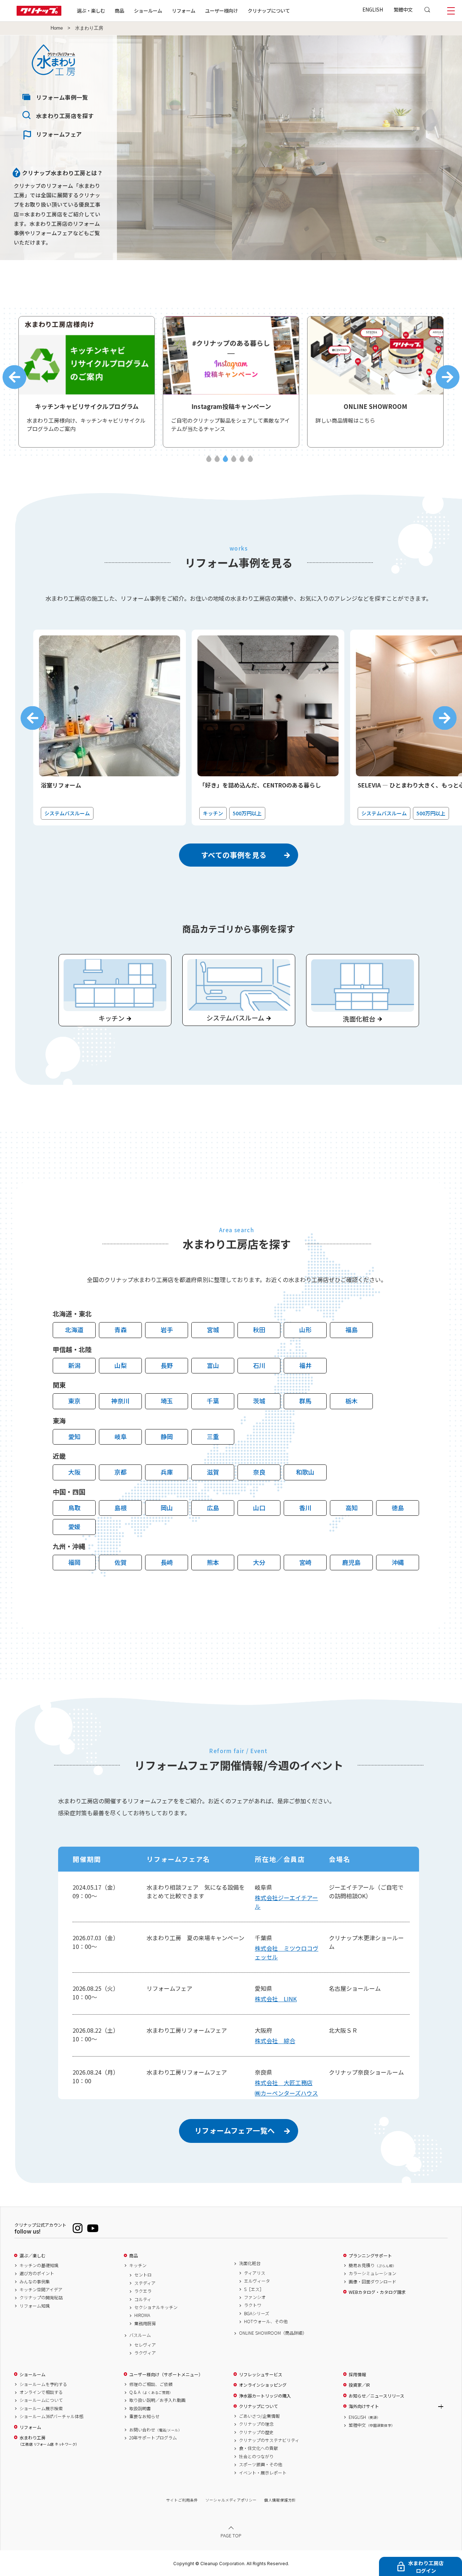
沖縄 (398, 1562)
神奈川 (120, 1401)
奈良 (259, 1472)
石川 (259, 1365)
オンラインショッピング (263, 2385)
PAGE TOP (231, 2535)
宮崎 (305, 1562)
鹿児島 (351, 1562)
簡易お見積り (372, 2265)
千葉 (213, 1401)
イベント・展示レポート (263, 2473)
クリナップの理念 (256, 2424)
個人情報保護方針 (280, 2500)
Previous (14, 377)
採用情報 (357, 2374)
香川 (305, 1508)
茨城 (259, 1401)
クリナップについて (269, 10)
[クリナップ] (39, 14)
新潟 (74, 1365)
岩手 (167, 1330)
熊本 (213, 1562)
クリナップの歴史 (256, 2432)
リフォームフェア (59, 134)
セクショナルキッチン (156, 2307)
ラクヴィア (145, 2353)
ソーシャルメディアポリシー (231, 2500)
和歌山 (305, 1472)
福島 (352, 1330)
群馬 (305, 1401)
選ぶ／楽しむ (32, 2256)
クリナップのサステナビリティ (269, 2440)
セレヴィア (145, 2345)
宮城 (213, 1330)
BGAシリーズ (257, 2313)
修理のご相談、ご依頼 (151, 2384)
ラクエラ (143, 2291)
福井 (305, 1365)
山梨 (121, 1365)
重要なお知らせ (144, 2416)
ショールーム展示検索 (41, 2408)
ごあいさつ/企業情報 (259, 2416)
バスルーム (140, 2335)
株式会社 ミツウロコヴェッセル (287, 1953)
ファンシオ (255, 2297)
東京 (74, 1401)
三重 (213, 1436)
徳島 (398, 1508)
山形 (305, 1330)
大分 (259, 1562)
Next (448, 377)
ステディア (145, 2283)
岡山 (167, 1508)
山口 (259, 1508)
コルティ (143, 2299)
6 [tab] (250, 459)
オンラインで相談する (41, 2392)
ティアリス (255, 2273)
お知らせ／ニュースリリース (376, 2396)
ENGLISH (373, 9)
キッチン (138, 2265)
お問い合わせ (156, 2430)
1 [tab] (209, 459)
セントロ (143, 2275)
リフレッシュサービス (261, 2374)
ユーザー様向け (221, 10)
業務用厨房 (145, 2323)
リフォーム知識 (35, 2306)
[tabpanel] (87, 382)
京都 (121, 1472)
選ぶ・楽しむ (91, 10)
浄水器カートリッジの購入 (265, 2396)
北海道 (74, 1330)
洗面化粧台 (250, 2263)
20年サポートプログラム (153, 2438)
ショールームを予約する (43, 2384)
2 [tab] (217, 459)
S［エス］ (254, 2289)
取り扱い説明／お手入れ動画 (157, 2400)
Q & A (151, 2392)
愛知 (74, 1436)
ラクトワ (253, 2305)
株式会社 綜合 (275, 2041)
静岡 (167, 1436)
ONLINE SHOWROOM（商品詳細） (273, 2333)
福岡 (74, 1562)
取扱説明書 (140, 2408)
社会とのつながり (256, 2456)
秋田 (259, 1330)
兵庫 (167, 1472)
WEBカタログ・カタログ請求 (377, 2292)
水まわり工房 (48, 2441)
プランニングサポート (370, 2256)
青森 (121, 1330)
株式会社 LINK (276, 1999)
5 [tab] (242, 459)
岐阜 (121, 1436)
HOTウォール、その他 (266, 2321)
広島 (213, 1508)
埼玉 (167, 1401)
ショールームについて (41, 2400)
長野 (167, 1365)
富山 (213, 1365)
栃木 (352, 1401)
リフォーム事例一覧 (62, 97)
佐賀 (121, 1562)
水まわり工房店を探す (65, 116)
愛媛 (74, 1526)
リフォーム (184, 10)
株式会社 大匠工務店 (284, 2083)
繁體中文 (403, 9)
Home (57, 28)
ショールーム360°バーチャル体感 (51, 2416)
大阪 (74, 1472)
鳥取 (74, 1508)
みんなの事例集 (35, 2282)
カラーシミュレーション (372, 2273)
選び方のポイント (37, 2273)
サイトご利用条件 (182, 2500)
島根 (121, 1508)
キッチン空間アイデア (41, 2290)
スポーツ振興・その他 (261, 2464)
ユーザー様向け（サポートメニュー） (166, 2374)
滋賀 (213, 1472)
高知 (352, 1508)
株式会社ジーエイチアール (286, 1902)
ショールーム (148, 10)
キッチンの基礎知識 (39, 2265)
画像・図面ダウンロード (372, 2282)
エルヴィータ (257, 2281)
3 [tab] (225, 459)
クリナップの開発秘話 (41, 2297)
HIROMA (142, 2315)
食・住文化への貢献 (258, 2448)
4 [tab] (234, 459)
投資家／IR (359, 2385)
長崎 (167, 1562)
